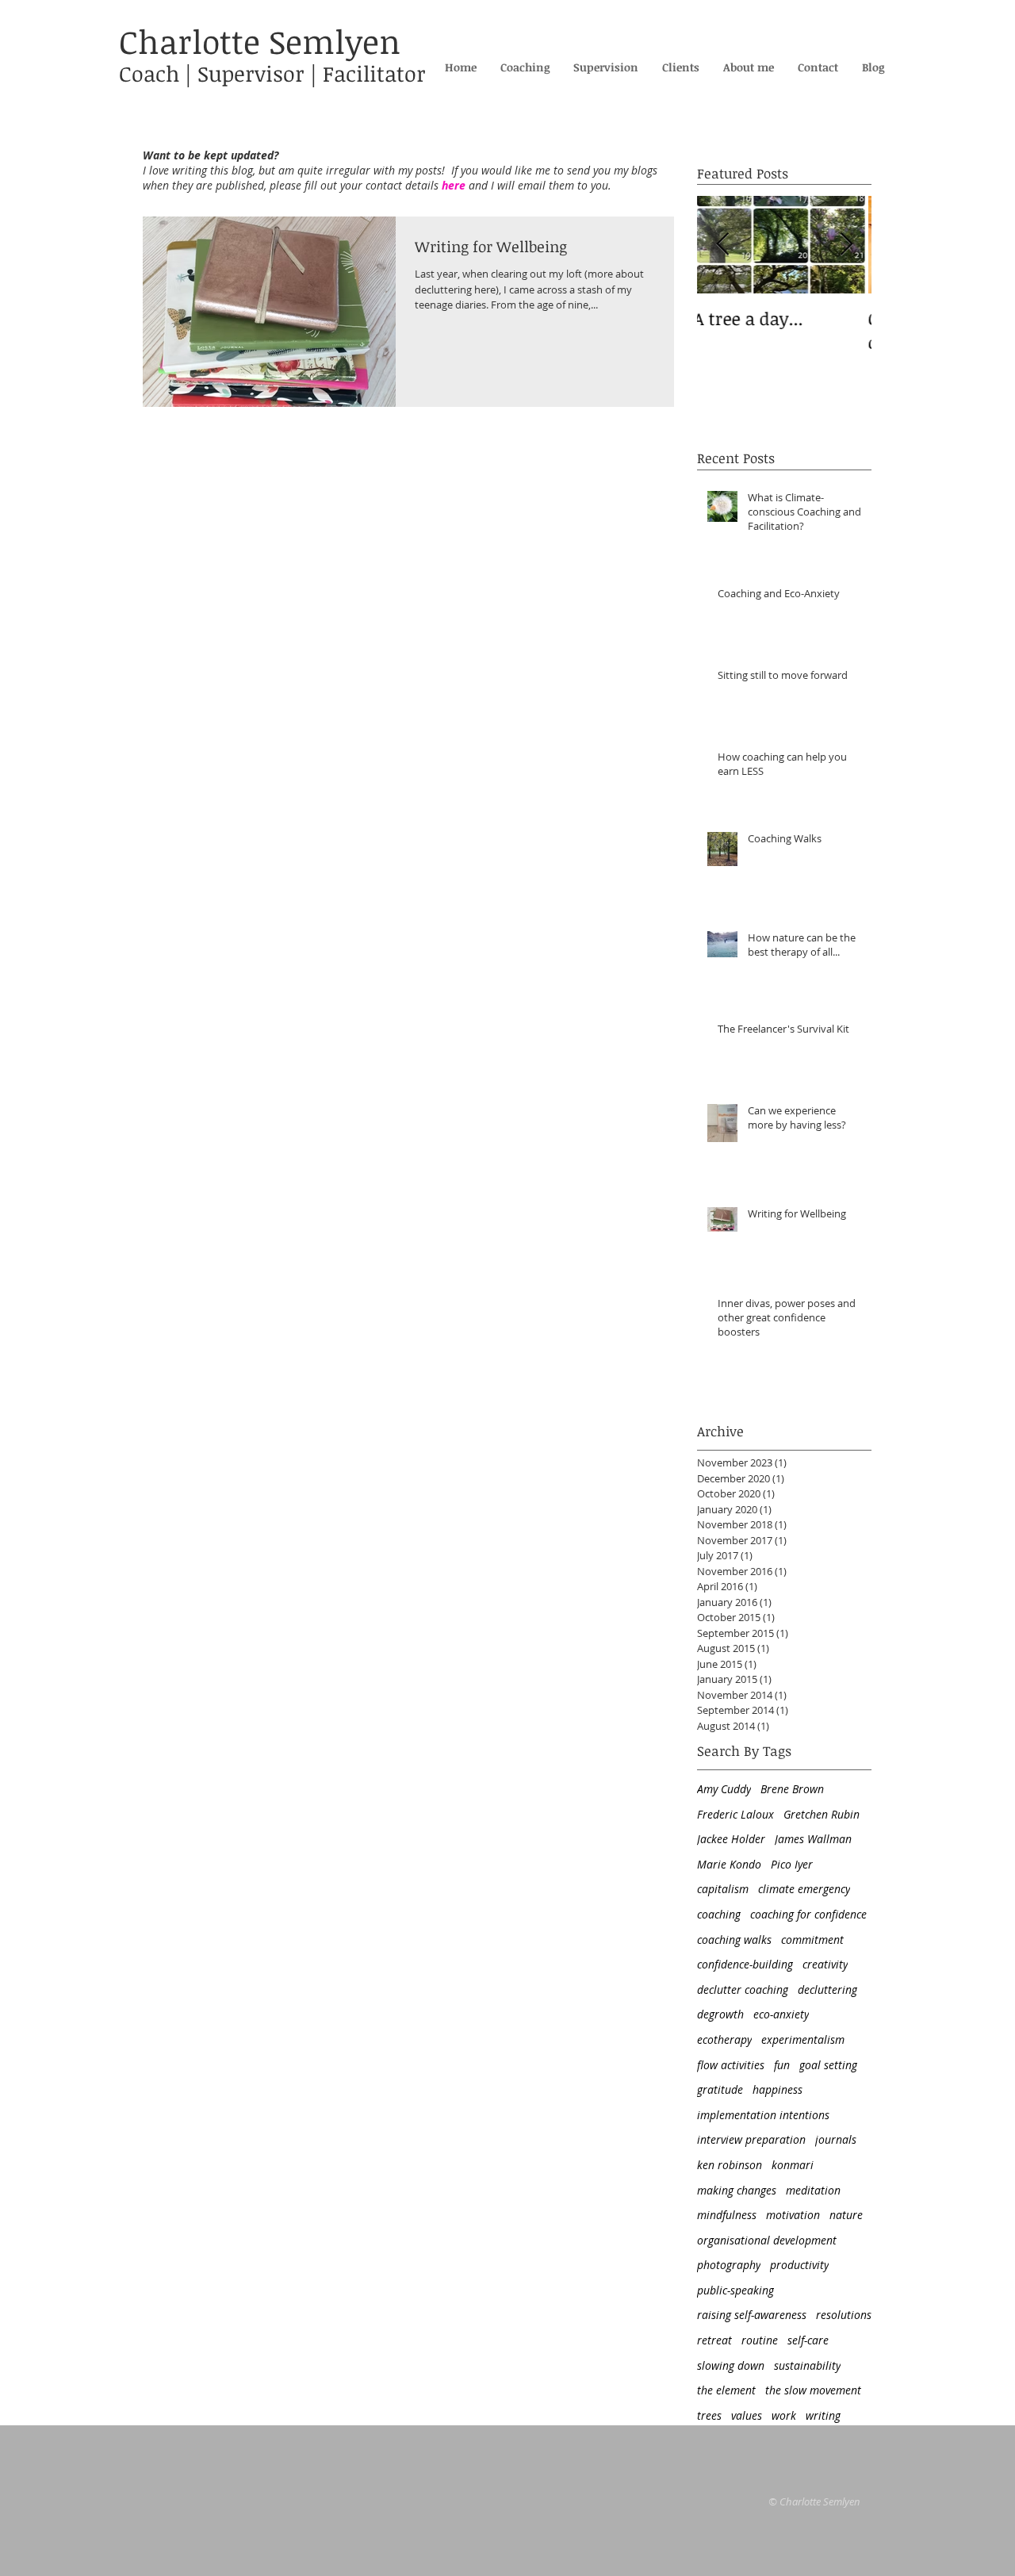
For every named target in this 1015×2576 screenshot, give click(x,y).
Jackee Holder (731, 1839)
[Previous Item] (722, 245)
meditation (813, 2190)
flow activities (731, 2065)
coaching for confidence (808, 1914)
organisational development (767, 2240)
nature (846, 2215)
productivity (799, 2265)
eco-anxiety (781, 2014)
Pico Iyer (792, 1864)
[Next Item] (846, 245)
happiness (778, 2089)
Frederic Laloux (735, 1814)
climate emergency (804, 1889)
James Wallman (813, 1839)
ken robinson (730, 2165)
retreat (714, 2340)
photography (729, 2265)
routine (760, 2340)
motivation (793, 2215)
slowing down (731, 2365)
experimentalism (803, 2039)
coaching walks (734, 1940)
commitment (812, 1940)
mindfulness (727, 2215)
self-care (808, 2340)
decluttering (827, 1989)
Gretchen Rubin (822, 1814)
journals (836, 2139)
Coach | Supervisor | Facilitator (272, 73)
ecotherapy (724, 2039)
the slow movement (813, 2390)
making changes (737, 2190)
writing (823, 2415)
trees (709, 2415)
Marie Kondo (729, 1864)
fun (782, 2065)
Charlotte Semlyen (260, 41)
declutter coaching (743, 1989)
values (747, 2415)
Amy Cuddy (724, 1789)
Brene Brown (792, 1789)
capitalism (723, 1889)
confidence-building (745, 1964)
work (784, 2415)
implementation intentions (763, 2115)
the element (726, 2390)
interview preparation (751, 2139)
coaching (719, 1914)
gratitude (720, 2089)
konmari (793, 2165)
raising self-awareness (752, 2315)
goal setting (828, 2065)
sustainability (807, 2365)
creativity (825, 1964)
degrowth (720, 2014)
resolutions (844, 2315)
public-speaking (735, 2290)
